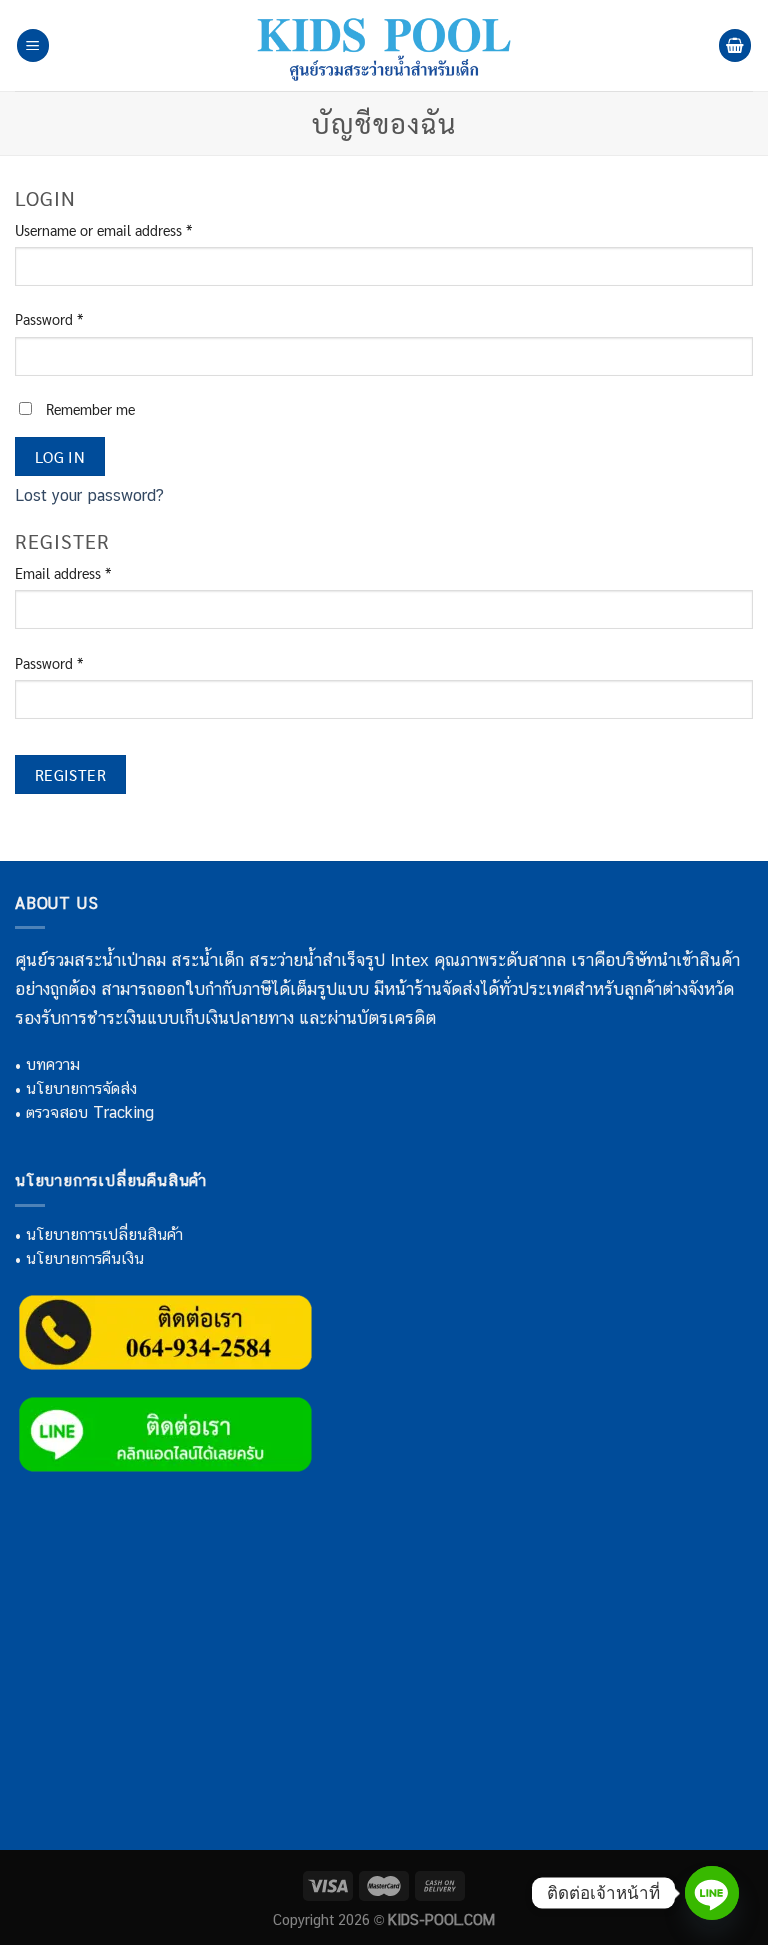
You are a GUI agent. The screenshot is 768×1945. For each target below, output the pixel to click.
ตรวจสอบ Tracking (90, 1112)
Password (49, 319)
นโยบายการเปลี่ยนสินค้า (104, 1234)
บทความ (53, 1064)
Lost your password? (89, 495)
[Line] (712, 1893)
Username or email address (103, 230)
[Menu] (33, 45)
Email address (63, 573)
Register (71, 774)
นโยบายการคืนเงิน (85, 1258)
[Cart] (735, 45)
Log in (60, 456)
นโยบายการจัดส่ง (81, 1088)
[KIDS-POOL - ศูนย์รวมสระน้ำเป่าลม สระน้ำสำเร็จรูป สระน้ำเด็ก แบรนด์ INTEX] (384, 45)
